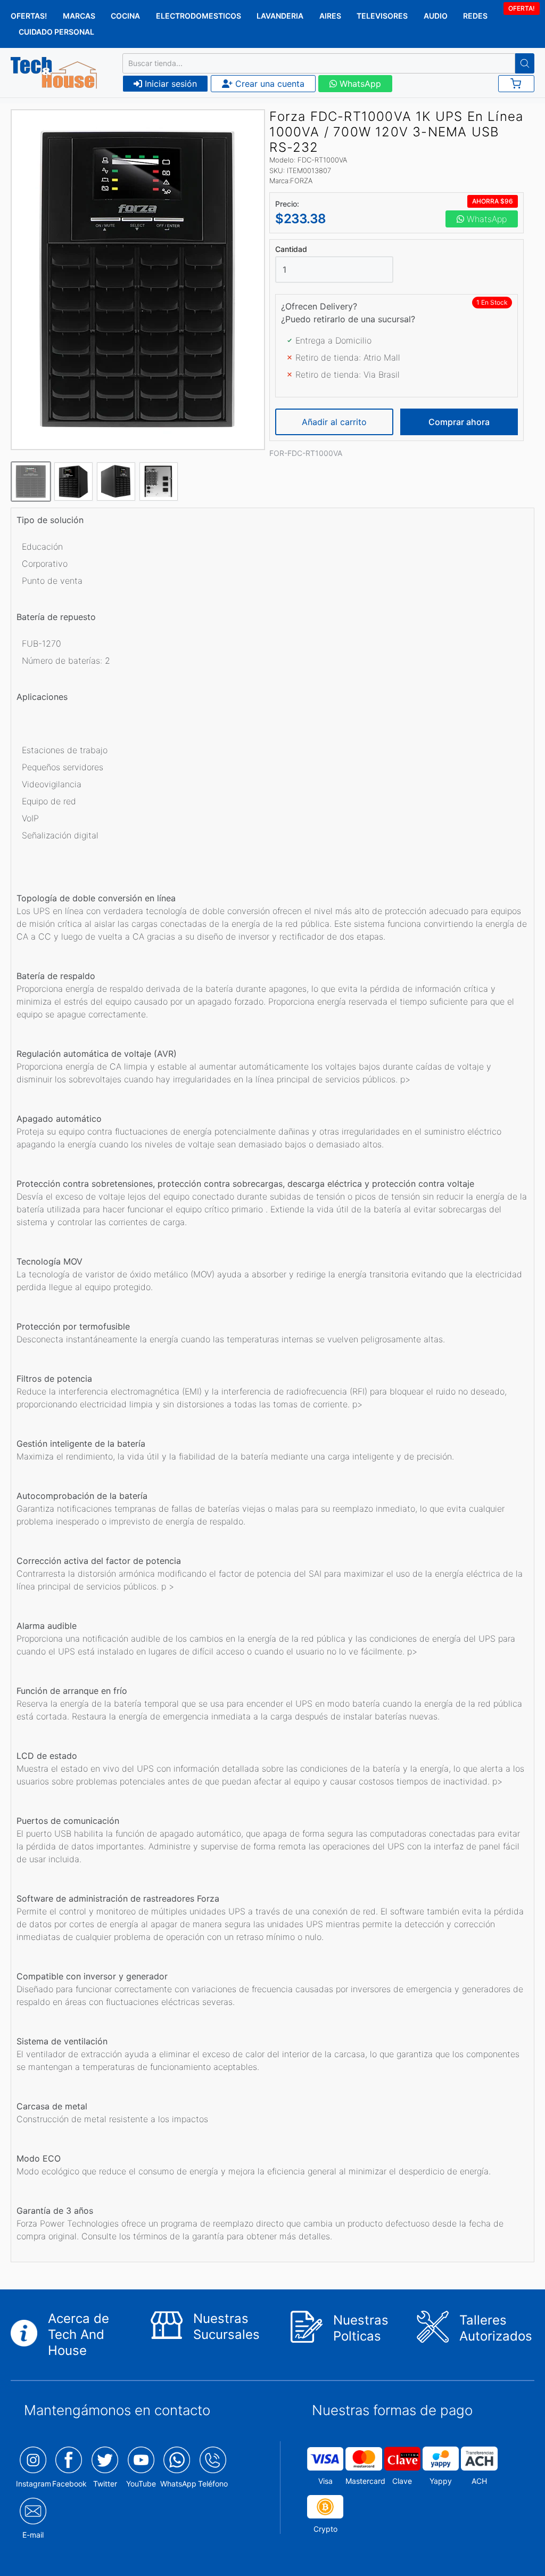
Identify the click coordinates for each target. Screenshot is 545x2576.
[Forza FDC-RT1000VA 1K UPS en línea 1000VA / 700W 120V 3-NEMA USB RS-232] (138, 280)
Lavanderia (280, 16)
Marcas (79, 16)
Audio (436, 16)
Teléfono (213, 2484)
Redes (475, 16)
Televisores (382, 16)
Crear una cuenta (269, 84)
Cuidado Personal (56, 32)
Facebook (69, 2484)
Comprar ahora (459, 422)
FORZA (301, 181)
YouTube (141, 2484)
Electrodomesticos (199, 16)
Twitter (105, 2484)
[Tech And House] (54, 73)
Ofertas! (29, 16)
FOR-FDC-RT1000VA (306, 453)
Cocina (125, 16)
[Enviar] (525, 63)
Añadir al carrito (334, 422)
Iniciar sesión (170, 84)
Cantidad (291, 249)
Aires (330, 16)
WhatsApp (359, 84)
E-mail (33, 2535)
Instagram (34, 2484)
